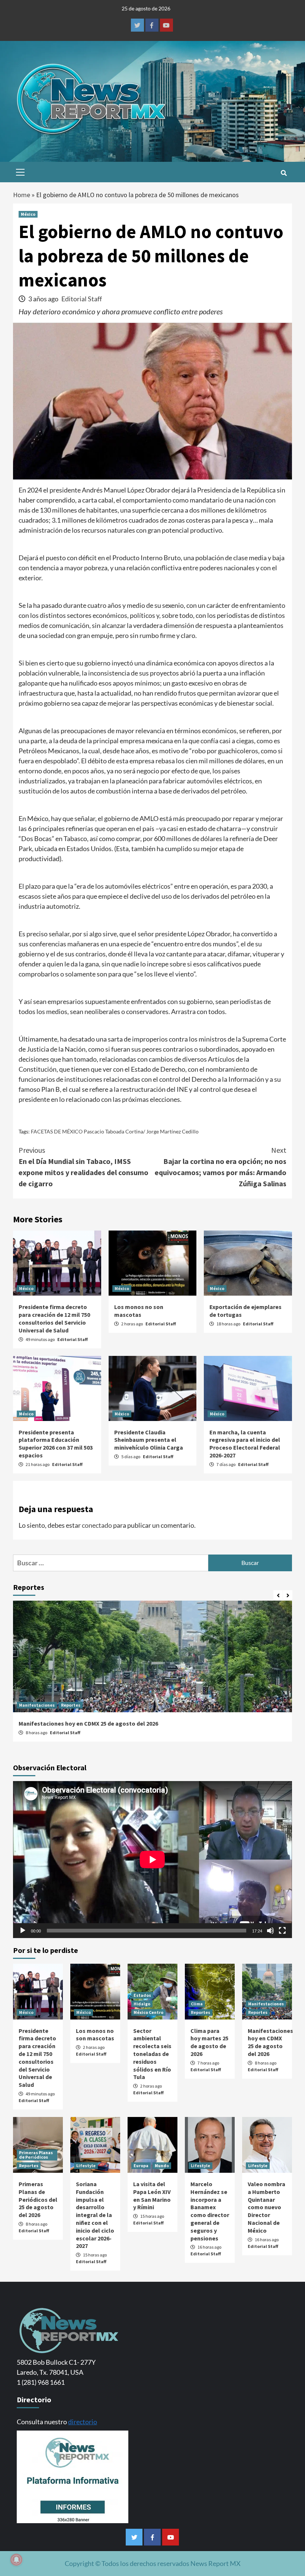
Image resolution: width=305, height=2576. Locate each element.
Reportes (71, 1705)
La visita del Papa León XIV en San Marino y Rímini (152, 2195)
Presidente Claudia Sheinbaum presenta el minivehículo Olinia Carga (149, 1440)
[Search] (284, 173)
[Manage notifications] (16, 2560)
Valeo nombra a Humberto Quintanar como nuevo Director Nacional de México (267, 2207)
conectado (97, 1525)
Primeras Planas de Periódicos (36, 2155)
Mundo (162, 2166)
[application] (152, 1860)
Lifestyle (86, 2166)
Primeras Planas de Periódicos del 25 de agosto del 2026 (38, 2199)
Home (22, 195)
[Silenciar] (270, 1931)
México (28, 214)
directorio (83, 2422)
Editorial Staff (82, 299)
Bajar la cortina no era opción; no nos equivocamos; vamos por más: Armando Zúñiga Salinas (221, 1167)
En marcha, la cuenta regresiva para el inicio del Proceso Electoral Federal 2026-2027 (245, 1444)
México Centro (148, 2012)
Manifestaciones (37, 1705)
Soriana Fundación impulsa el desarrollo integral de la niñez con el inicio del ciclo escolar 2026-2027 (95, 2215)
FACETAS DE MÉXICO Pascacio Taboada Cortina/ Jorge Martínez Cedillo (115, 1131)
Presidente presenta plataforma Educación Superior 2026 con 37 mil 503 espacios (56, 1444)
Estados (142, 1995)
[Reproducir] (23, 1931)
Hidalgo (142, 2004)
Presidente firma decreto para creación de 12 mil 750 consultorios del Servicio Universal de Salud (54, 1318)
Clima (197, 2004)
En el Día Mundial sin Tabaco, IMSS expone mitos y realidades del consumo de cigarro (84, 1167)
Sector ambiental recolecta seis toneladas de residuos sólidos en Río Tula (152, 2054)
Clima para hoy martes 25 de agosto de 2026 (209, 2042)
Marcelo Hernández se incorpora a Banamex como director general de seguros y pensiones (210, 2211)
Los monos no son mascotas (139, 1311)
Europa (141, 2166)
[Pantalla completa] (282, 1931)
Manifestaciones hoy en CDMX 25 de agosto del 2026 (88, 1723)
